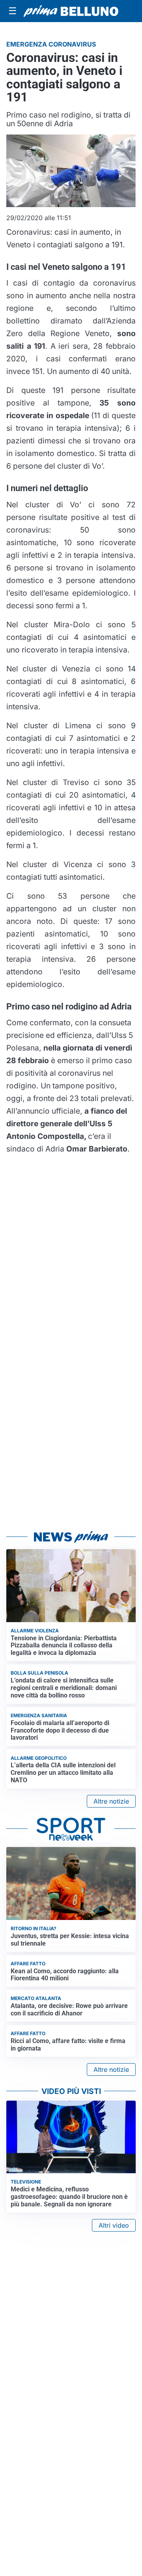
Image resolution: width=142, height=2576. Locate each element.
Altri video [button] (114, 2225)
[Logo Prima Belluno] (71, 11)
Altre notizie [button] (111, 1801)
